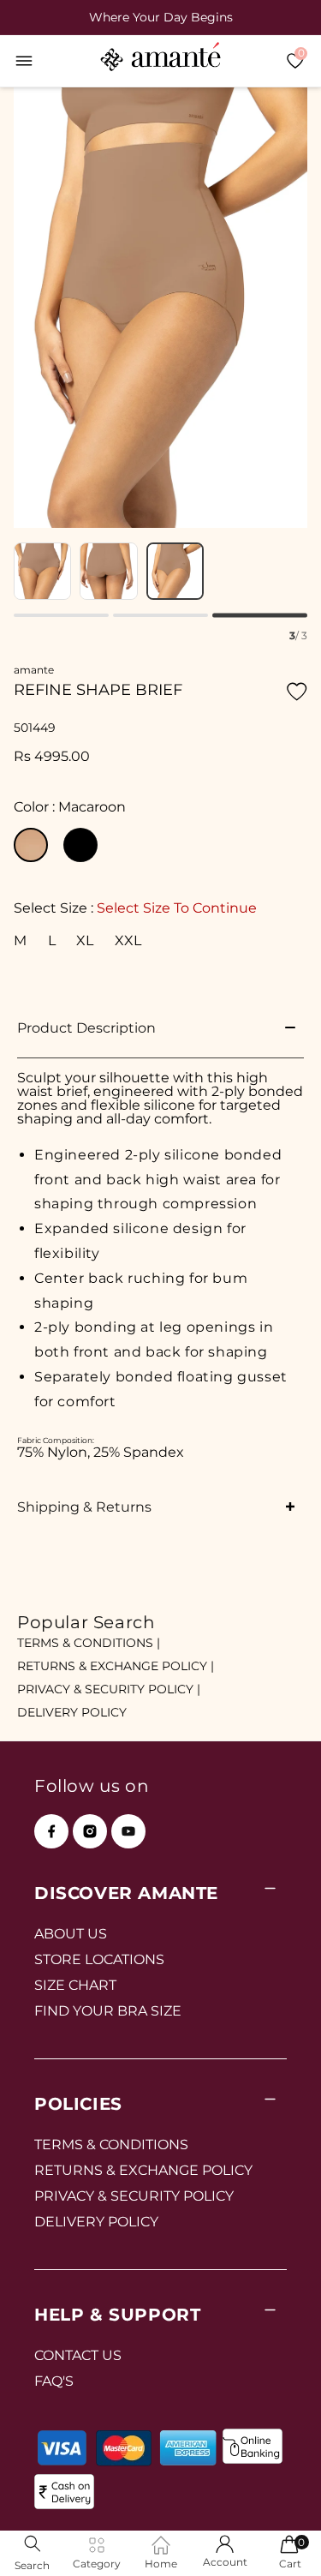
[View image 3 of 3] (175, 571)
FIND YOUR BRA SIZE (108, 2011)
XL (85, 940)
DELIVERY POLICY (72, 1712)
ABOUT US (71, 1934)
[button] (24, 61)
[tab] (61, 615)
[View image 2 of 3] (108, 571)
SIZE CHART (75, 1985)
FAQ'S (54, 2381)
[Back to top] (279, 2539)
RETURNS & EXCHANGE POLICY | (116, 1666)
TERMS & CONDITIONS (111, 2145)
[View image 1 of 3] (42, 571)
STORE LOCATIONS (99, 1959)
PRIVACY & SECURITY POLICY (134, 2196)
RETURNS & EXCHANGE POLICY (143, 2170)
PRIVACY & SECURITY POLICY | (109, 1689)
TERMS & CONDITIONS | (89, 1643)
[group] (160, 17)
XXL (128, 940)
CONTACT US (78, 2355)
